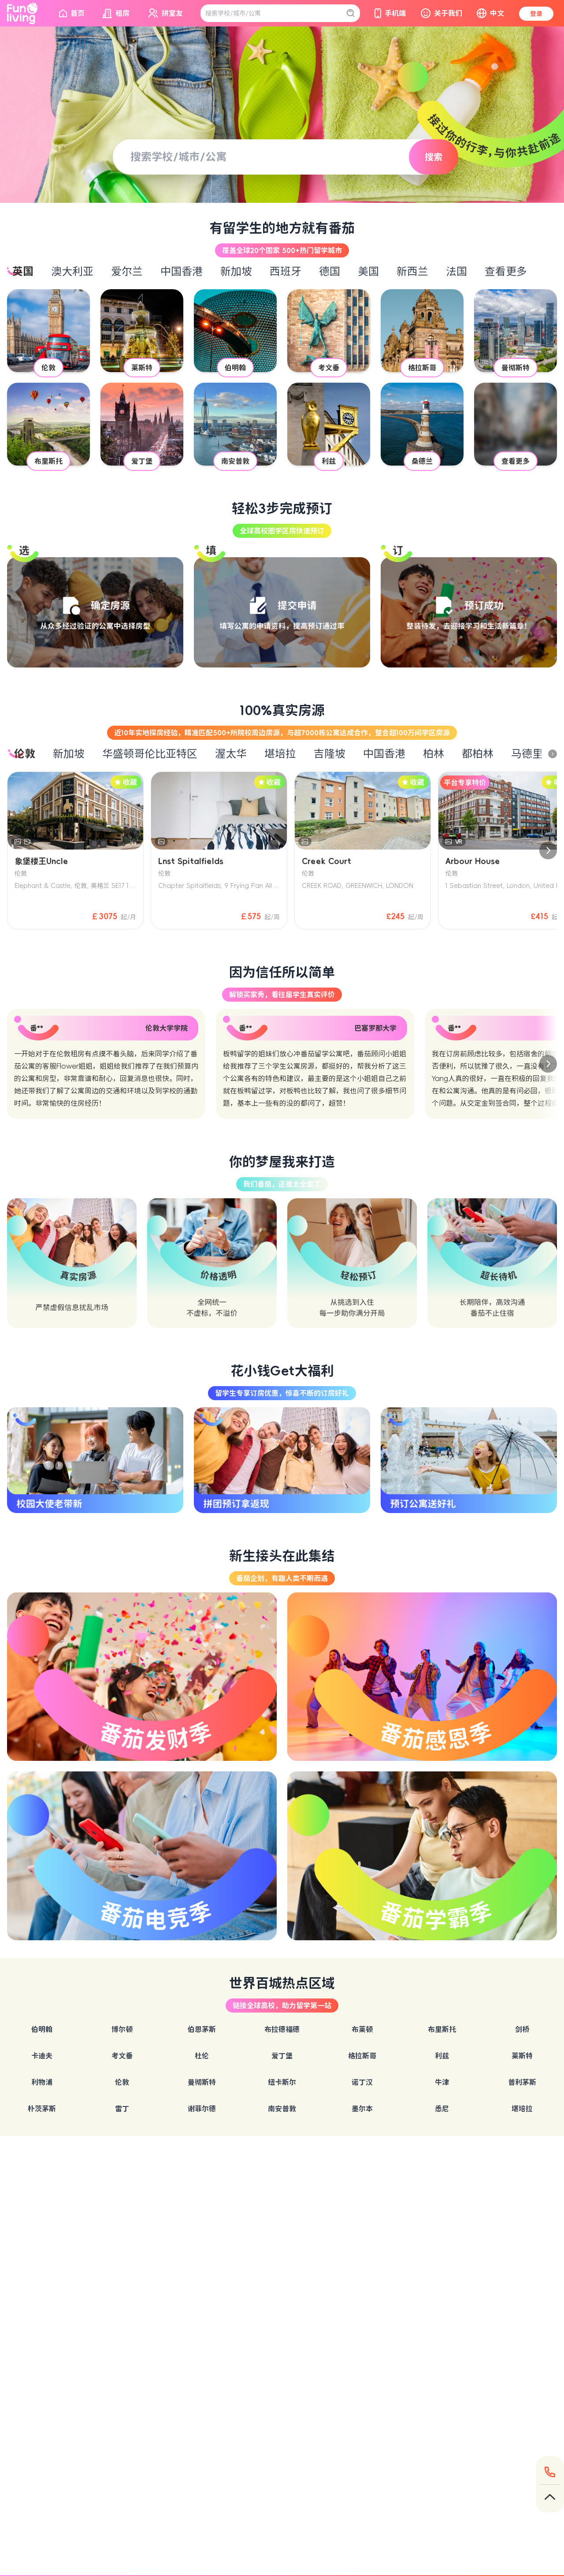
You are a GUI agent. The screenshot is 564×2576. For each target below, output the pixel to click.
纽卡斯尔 (282, 2082)
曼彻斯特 (202, 2082)
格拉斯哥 (362, 2056)
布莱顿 (362, 2029)
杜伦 (202, 2056)
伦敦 (122, 2082)
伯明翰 (42, 2029)
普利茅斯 (522, 2082)
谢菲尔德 (202, 2109)
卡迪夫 (42, 2056)
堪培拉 (522, 2109)
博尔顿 (122, 2029)
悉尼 (442, 2109)
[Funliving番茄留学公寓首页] (22, 13)
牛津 (442, 2082)
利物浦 (42, 2082)
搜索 (434, 157)
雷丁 (122, 2109)
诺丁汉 (362, 2082)
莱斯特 (522, 2056)
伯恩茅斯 (202, 2029)
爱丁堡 (282, 2056)
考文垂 (122, 2056)
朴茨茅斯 (42, 2109)
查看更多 (506, 272)
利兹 (442, 2056)
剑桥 (522, 2029)
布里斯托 (442, 2029)
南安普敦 (282, 2109)
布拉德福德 (282, 2029)
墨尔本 (362, 2109)
